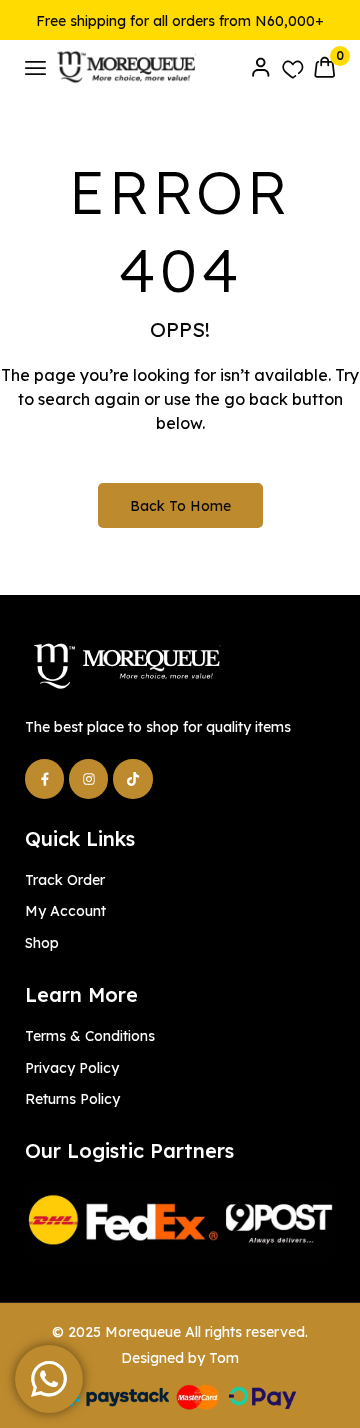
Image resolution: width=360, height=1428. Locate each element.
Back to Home (180, 506)
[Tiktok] (132, 778)
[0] (324, 67)
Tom (224, 1358)
